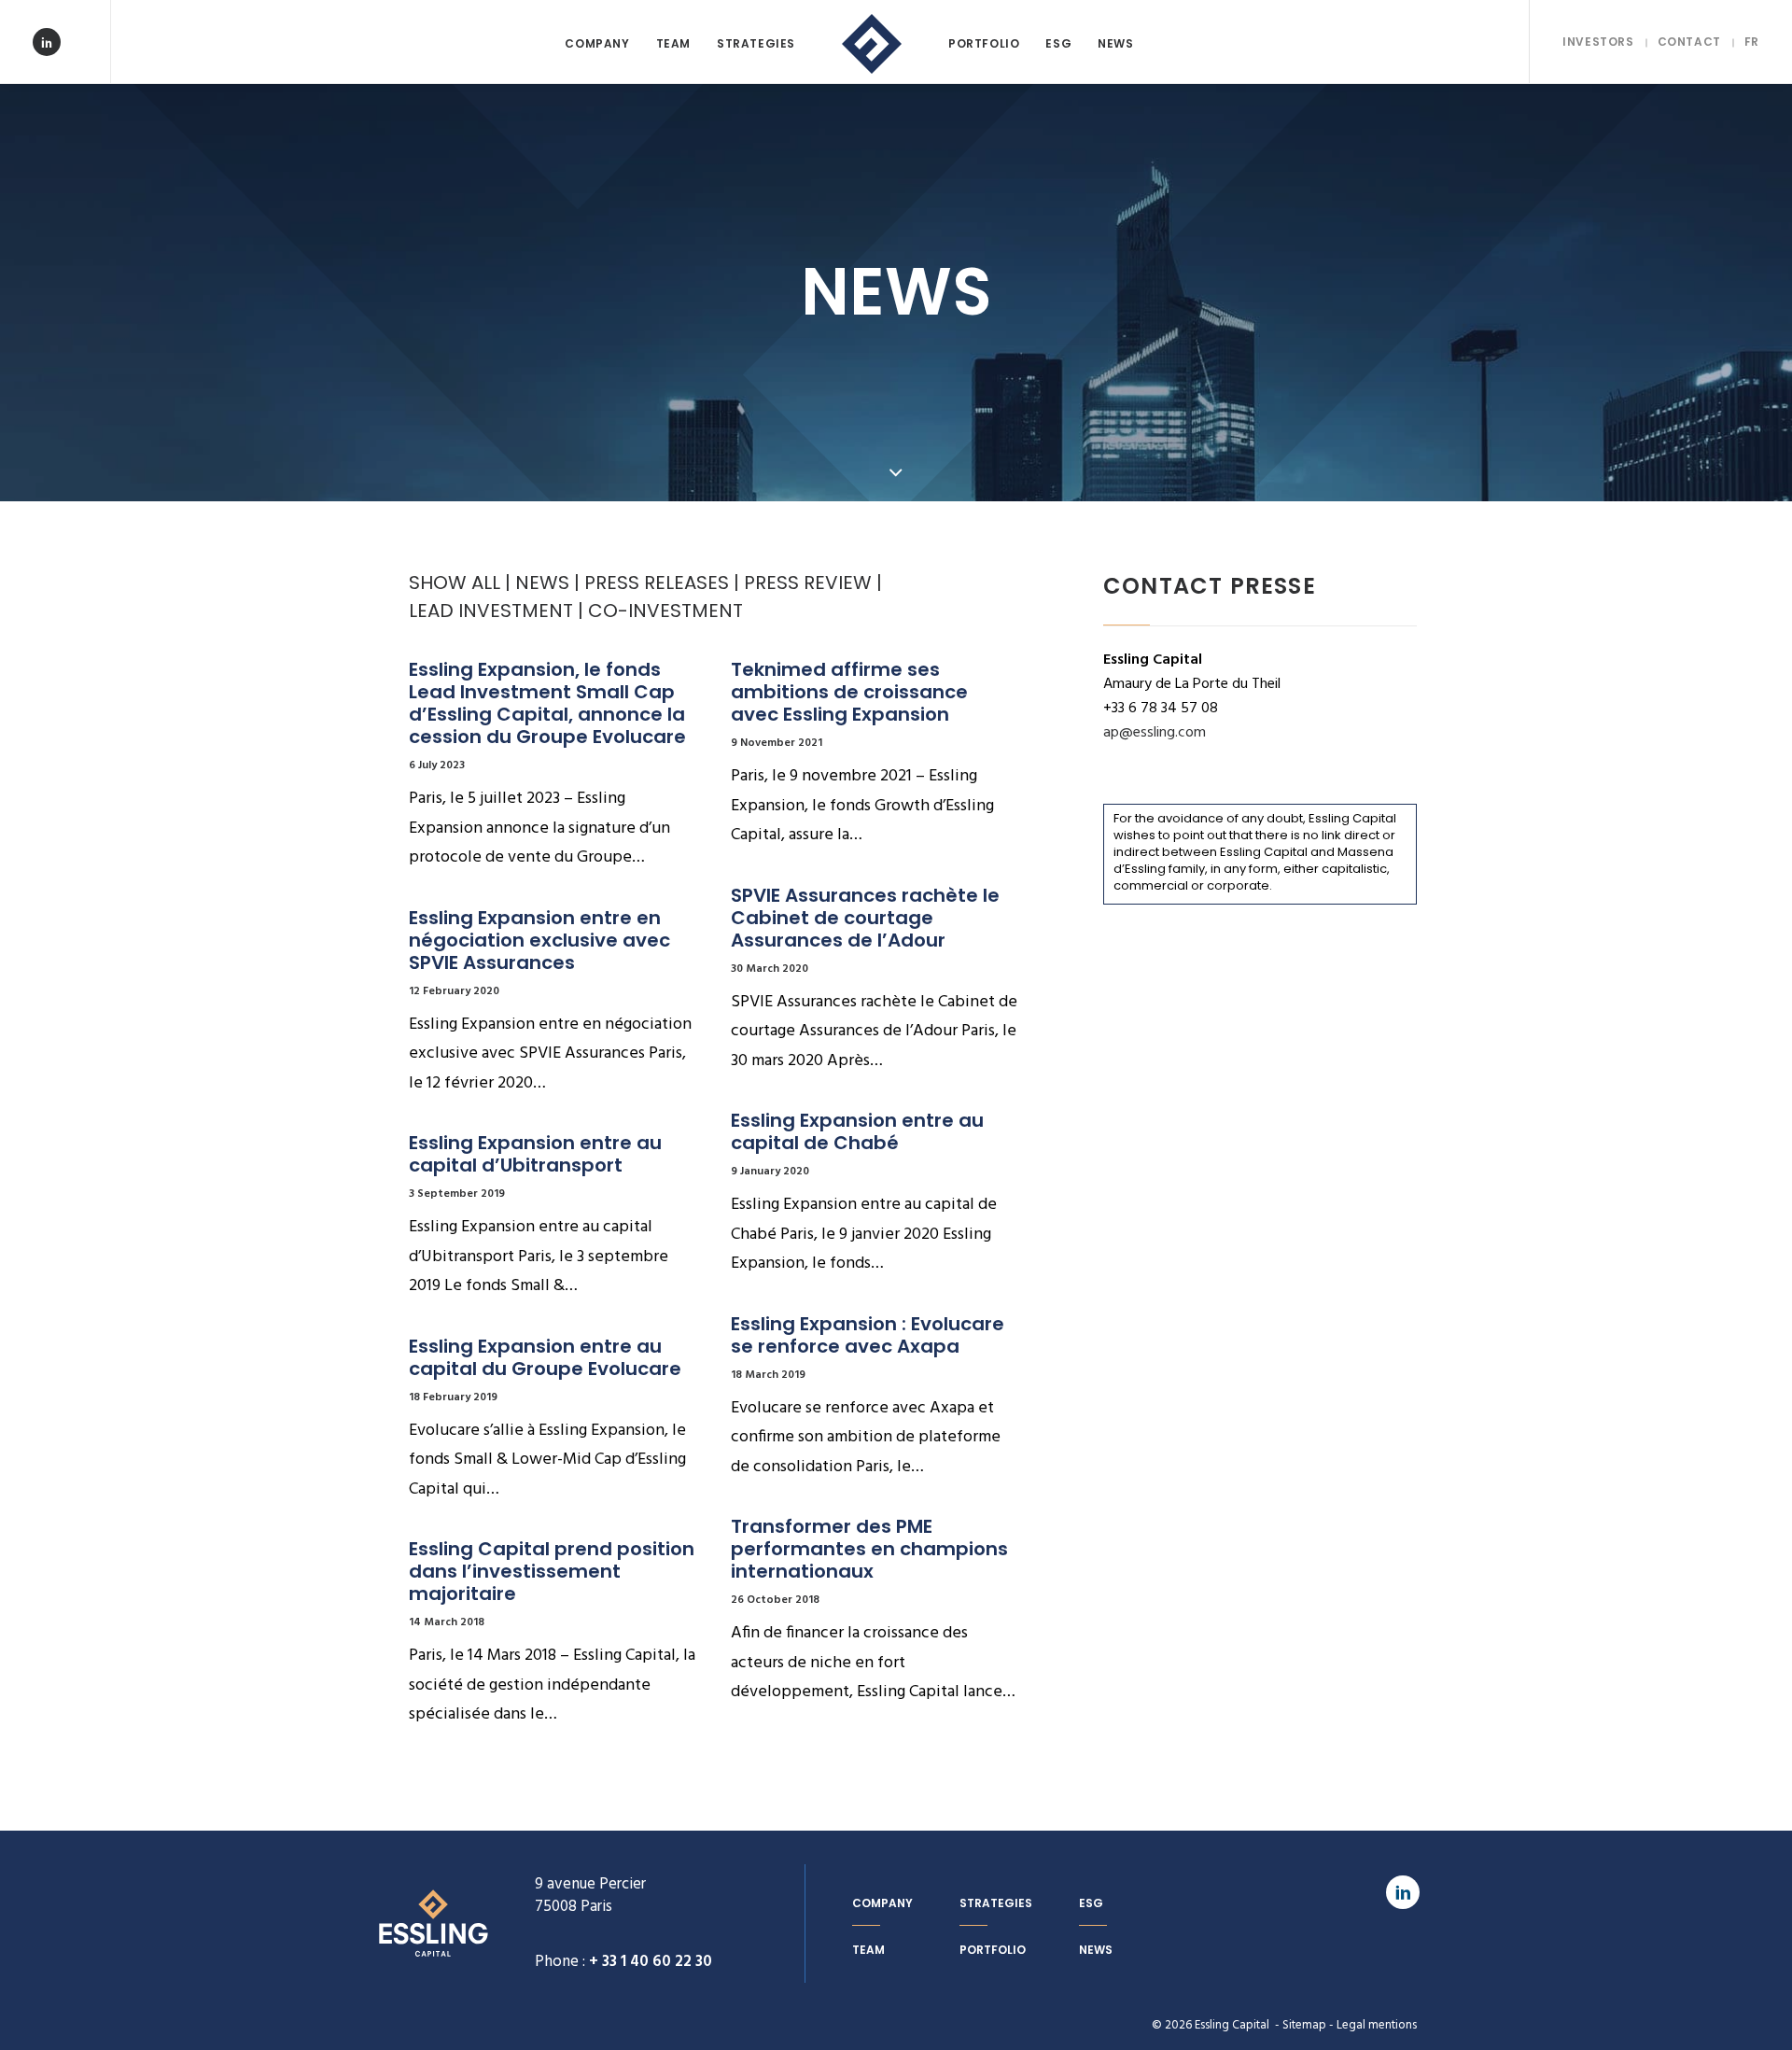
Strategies (756, 43)
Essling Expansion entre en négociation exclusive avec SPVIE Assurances (542, 940)
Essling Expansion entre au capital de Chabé (860, 1131)
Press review (808, 583)
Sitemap (1304, 2025)
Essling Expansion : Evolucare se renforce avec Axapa (870, 1335)
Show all (455, 583)
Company (597, 43)
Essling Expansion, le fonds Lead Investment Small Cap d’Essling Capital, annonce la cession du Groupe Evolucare (549, 703)
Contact (1689, 42)
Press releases (657, 583)
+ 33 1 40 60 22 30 (651, 1962)
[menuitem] (597, 44)
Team (673, 43)
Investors (1598, 42)
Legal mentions (1377, 2025)
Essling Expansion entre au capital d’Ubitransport (538, 1154)
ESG (1058, 43)
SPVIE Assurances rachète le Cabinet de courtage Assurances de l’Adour (868, 918)
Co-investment (665, 611)
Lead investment (491, 611)
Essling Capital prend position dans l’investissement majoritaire (554, 1571)
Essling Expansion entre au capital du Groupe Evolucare (545, 1357)
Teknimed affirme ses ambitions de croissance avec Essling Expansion (852, 692)
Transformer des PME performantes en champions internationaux (872, 1549)
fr (1752, 42)
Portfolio (984, 43)
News (1115, 43)
